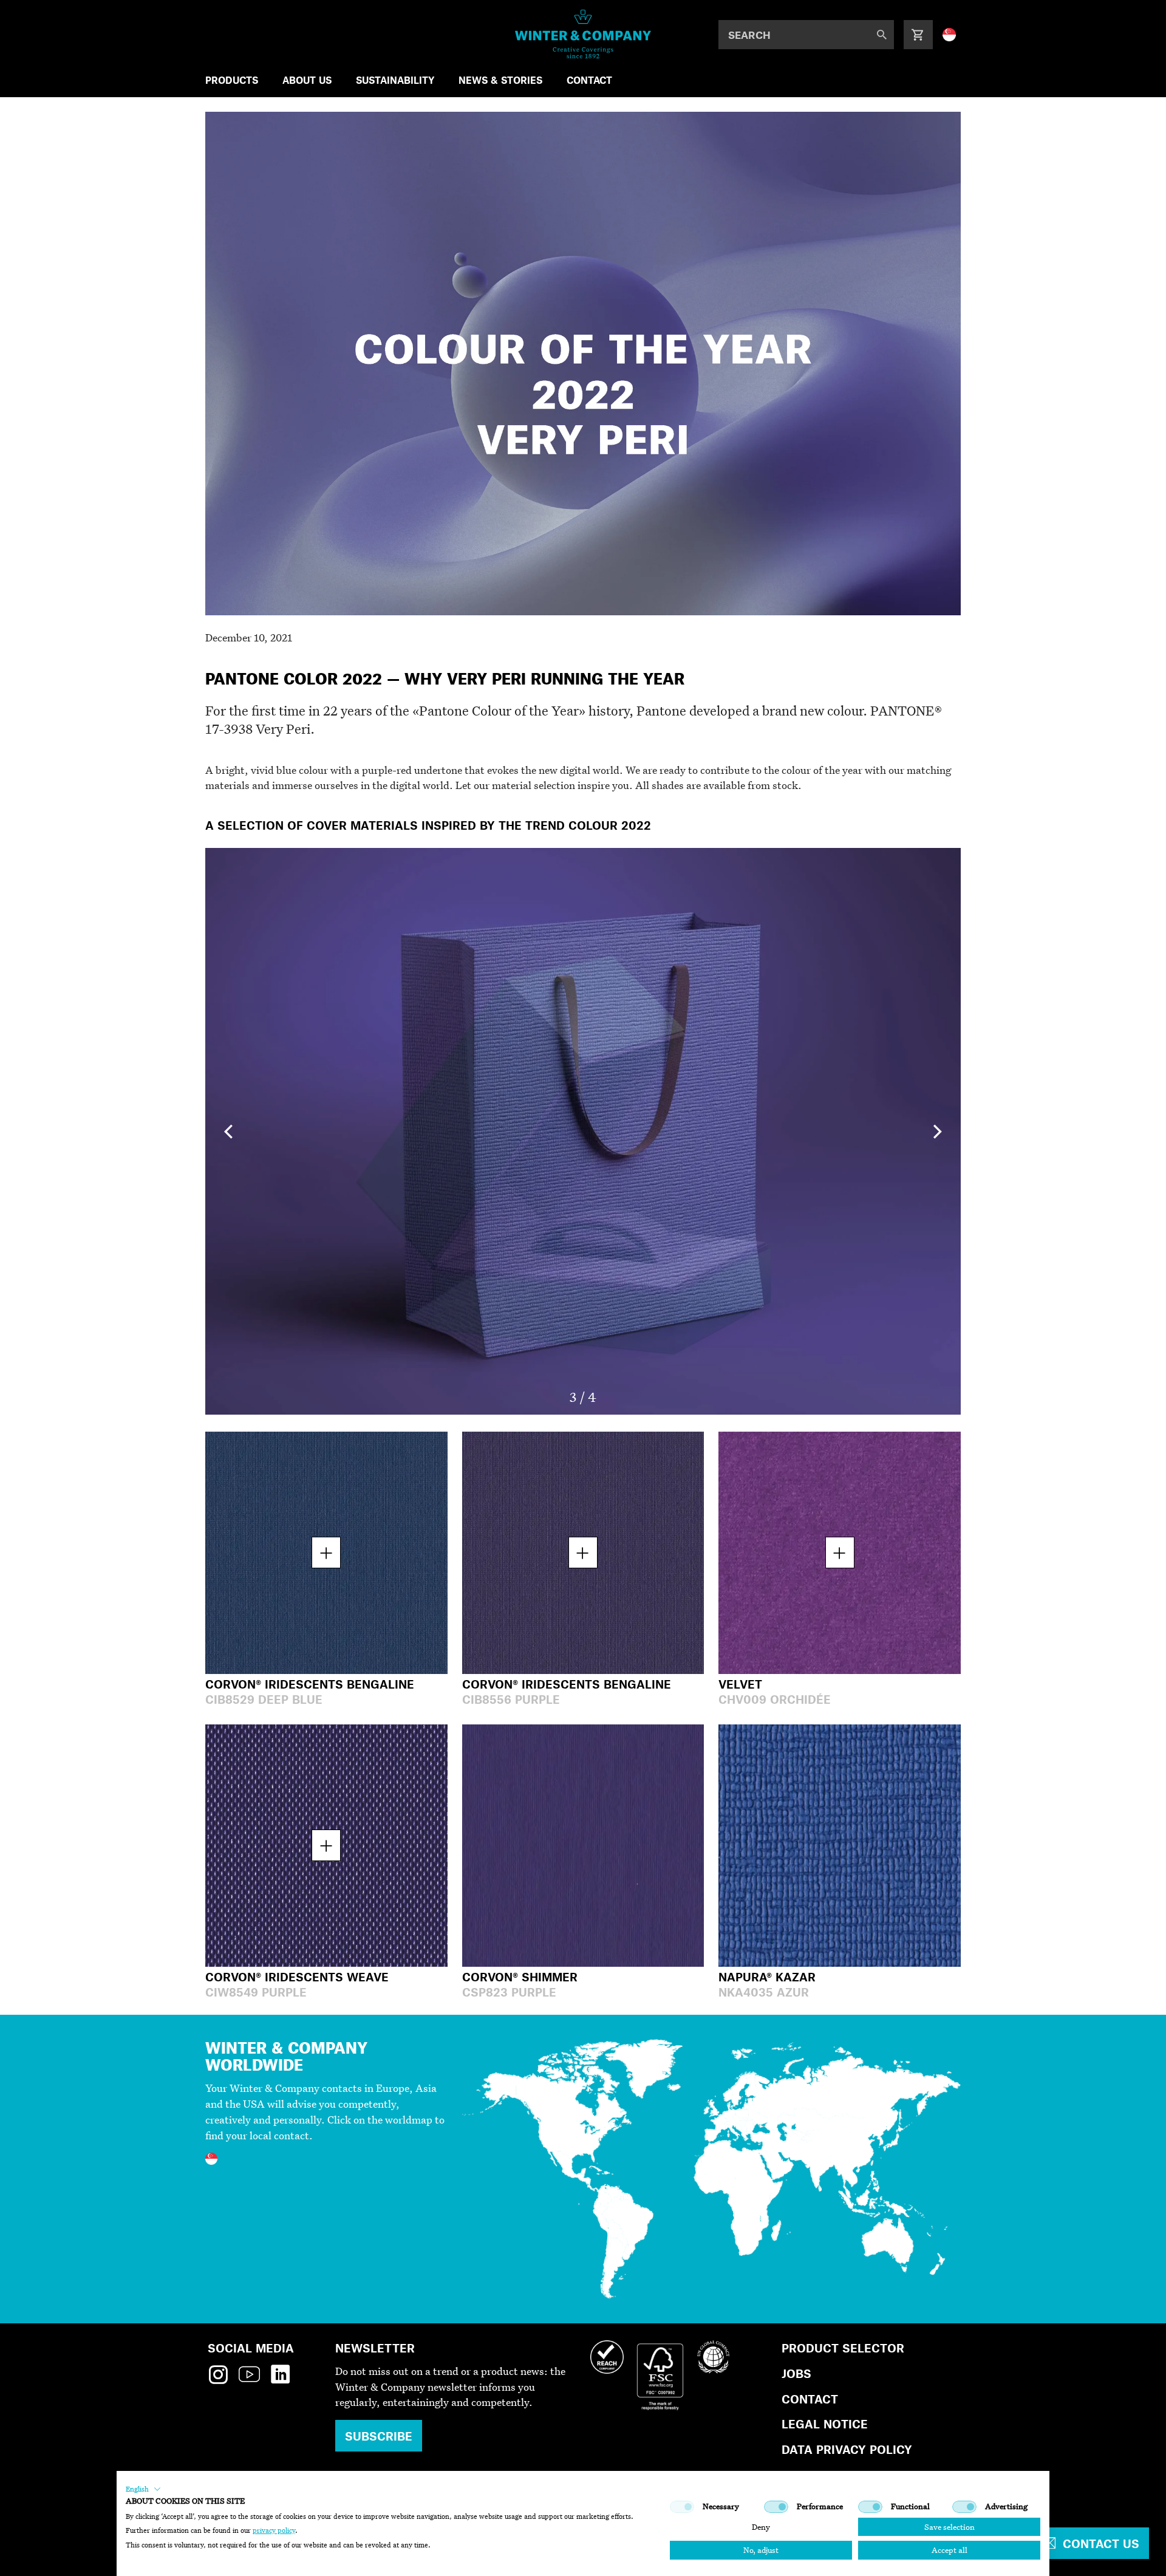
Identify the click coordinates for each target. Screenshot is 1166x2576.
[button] (143, 2489)
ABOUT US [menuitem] (307, 80)
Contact (810, 2399)
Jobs (796, 2373)
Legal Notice (825, 2424)
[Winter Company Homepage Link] (583, 34)
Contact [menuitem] (589, 80)
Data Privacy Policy (847, 2449)
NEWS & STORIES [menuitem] (500, 80)
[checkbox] (682, 2507)
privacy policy (274, 2530)
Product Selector (843, 2348)
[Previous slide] (228, 1131)
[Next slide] (938, 1131)
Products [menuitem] (232, 80)
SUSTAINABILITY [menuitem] (395, 80)
